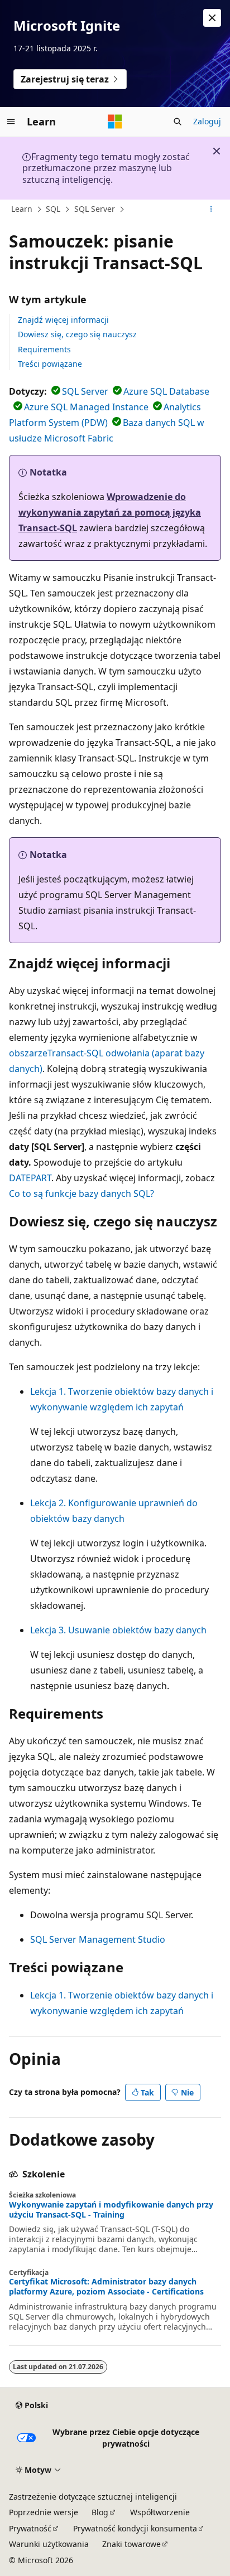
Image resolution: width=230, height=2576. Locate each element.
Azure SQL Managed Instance (86, 407)
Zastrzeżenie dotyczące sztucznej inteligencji (93, 2497)
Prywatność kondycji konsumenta (135, 2528)
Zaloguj (207, 121)
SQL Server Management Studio (98, 1939)
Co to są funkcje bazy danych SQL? (82, 1194)
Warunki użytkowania (49, 2544)
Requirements (44, 349)
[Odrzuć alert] (212, 18)
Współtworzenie (160, 2512)
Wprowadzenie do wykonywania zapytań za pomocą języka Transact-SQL (110, 512)
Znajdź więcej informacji (63, 320)
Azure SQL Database (166, 391)
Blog (100, 2512)
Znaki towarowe (131, 2544)
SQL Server (95, 209)
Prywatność (30, 2528)
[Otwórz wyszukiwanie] (178, 122)
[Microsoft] (115, 122)
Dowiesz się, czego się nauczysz (77, 334)
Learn (22, 209)
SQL (53, 209)
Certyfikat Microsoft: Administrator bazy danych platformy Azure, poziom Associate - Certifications (106, 2287)
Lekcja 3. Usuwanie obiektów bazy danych (118, 1630)
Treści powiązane (50, 364)
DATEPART (30, 1178)
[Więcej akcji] (211, 210)
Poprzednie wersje (44, 2512)
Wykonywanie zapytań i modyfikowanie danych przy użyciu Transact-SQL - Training (111, 2210)
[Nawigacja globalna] (11, 122)
